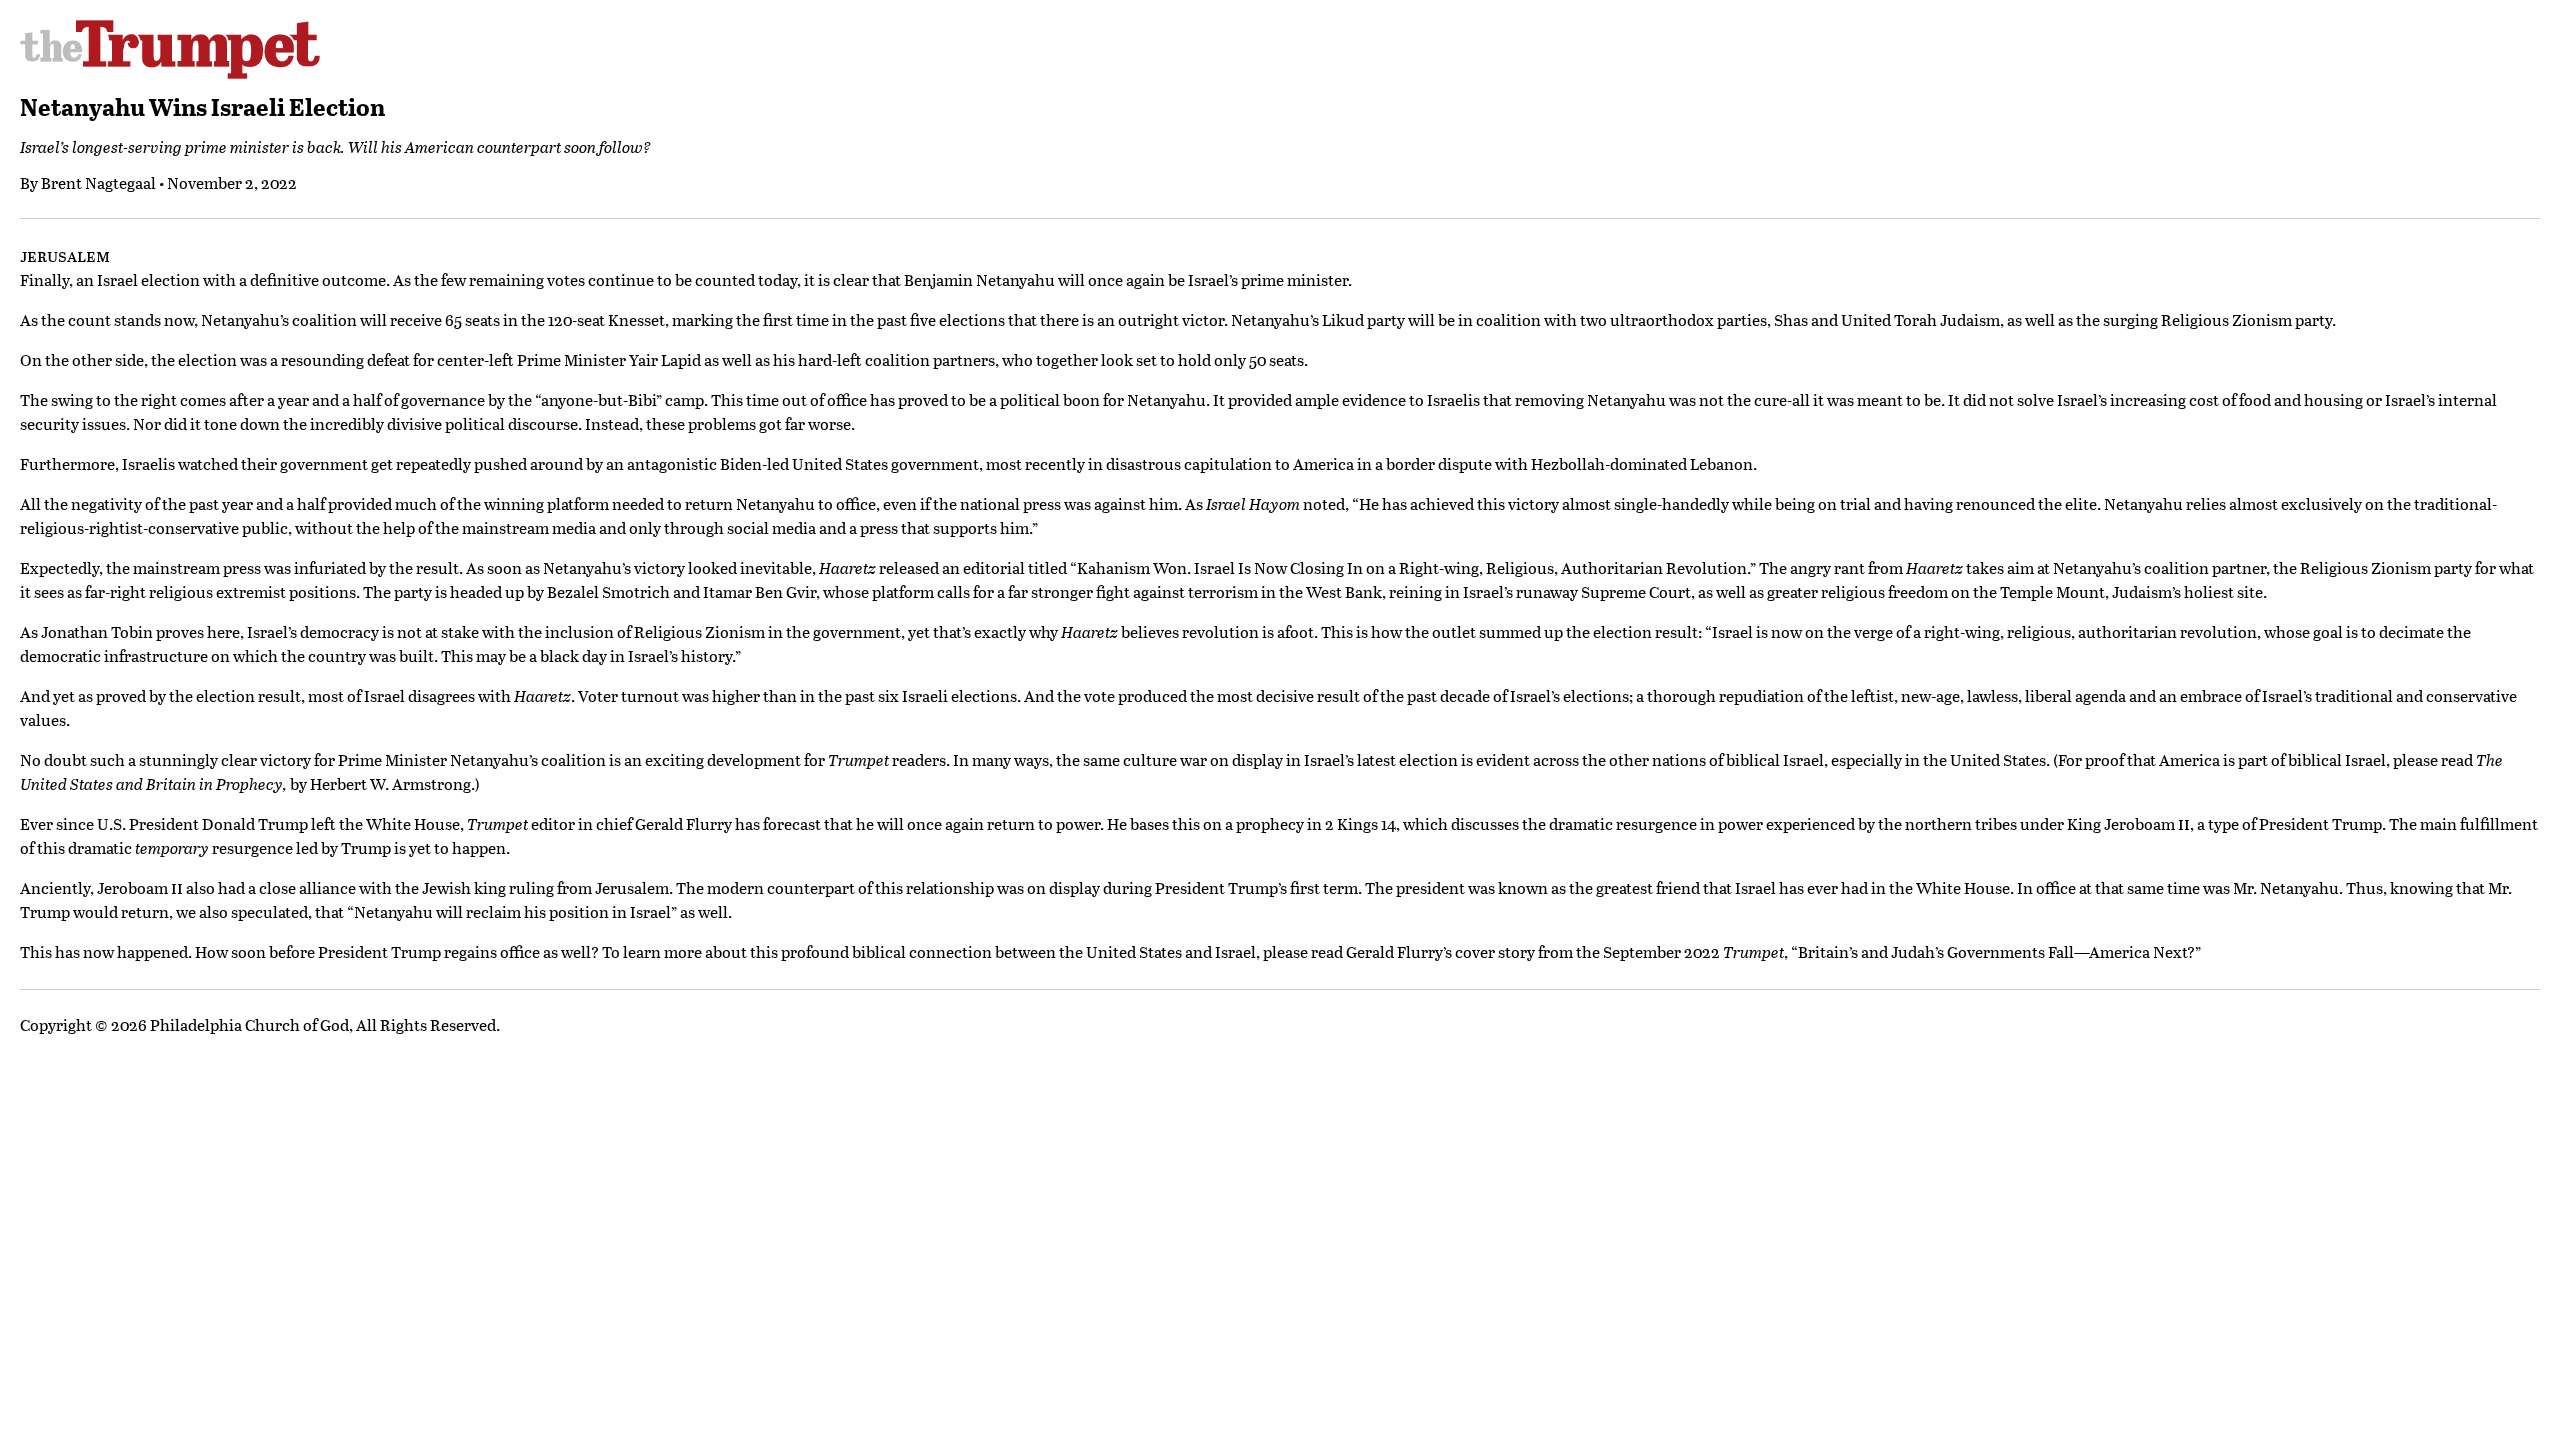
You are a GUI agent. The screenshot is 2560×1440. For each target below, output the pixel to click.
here (223, 631)
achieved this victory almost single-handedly (1569, 503)
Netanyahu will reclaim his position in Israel (512, 911)
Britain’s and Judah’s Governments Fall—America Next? (1996, 951)
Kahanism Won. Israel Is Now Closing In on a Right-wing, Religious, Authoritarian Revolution (1412, 567)
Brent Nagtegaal (98, 182)
